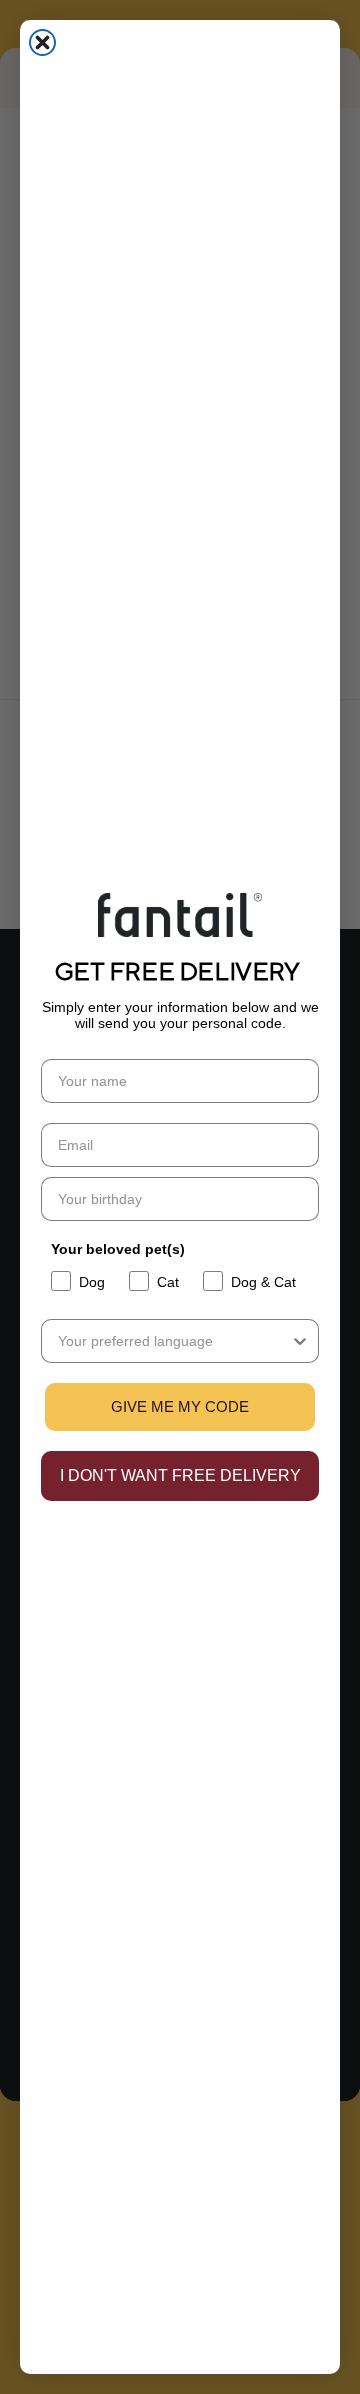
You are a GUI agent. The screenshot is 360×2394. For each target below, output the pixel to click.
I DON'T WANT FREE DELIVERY (180, 1475)
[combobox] (174, 1341)
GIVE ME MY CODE (180, 1406)
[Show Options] (300, 1341)
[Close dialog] (42, 42)
